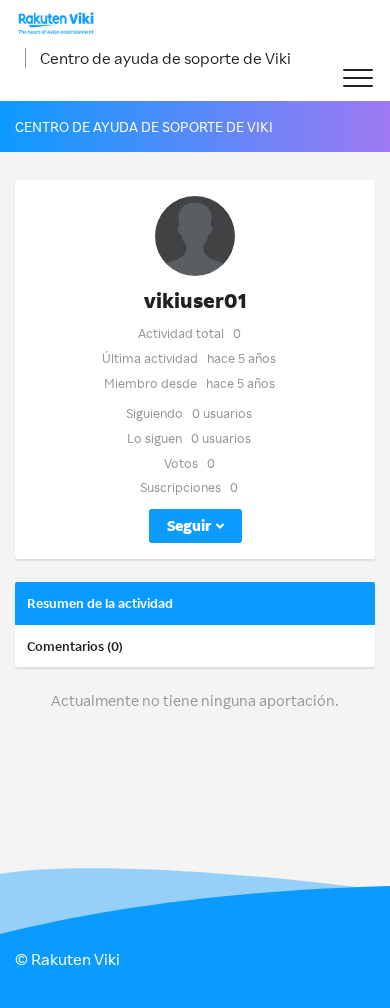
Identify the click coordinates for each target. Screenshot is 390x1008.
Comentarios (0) (75, 646)
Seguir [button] (189, 525)
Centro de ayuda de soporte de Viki (165, 58)
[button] (357, 78)
